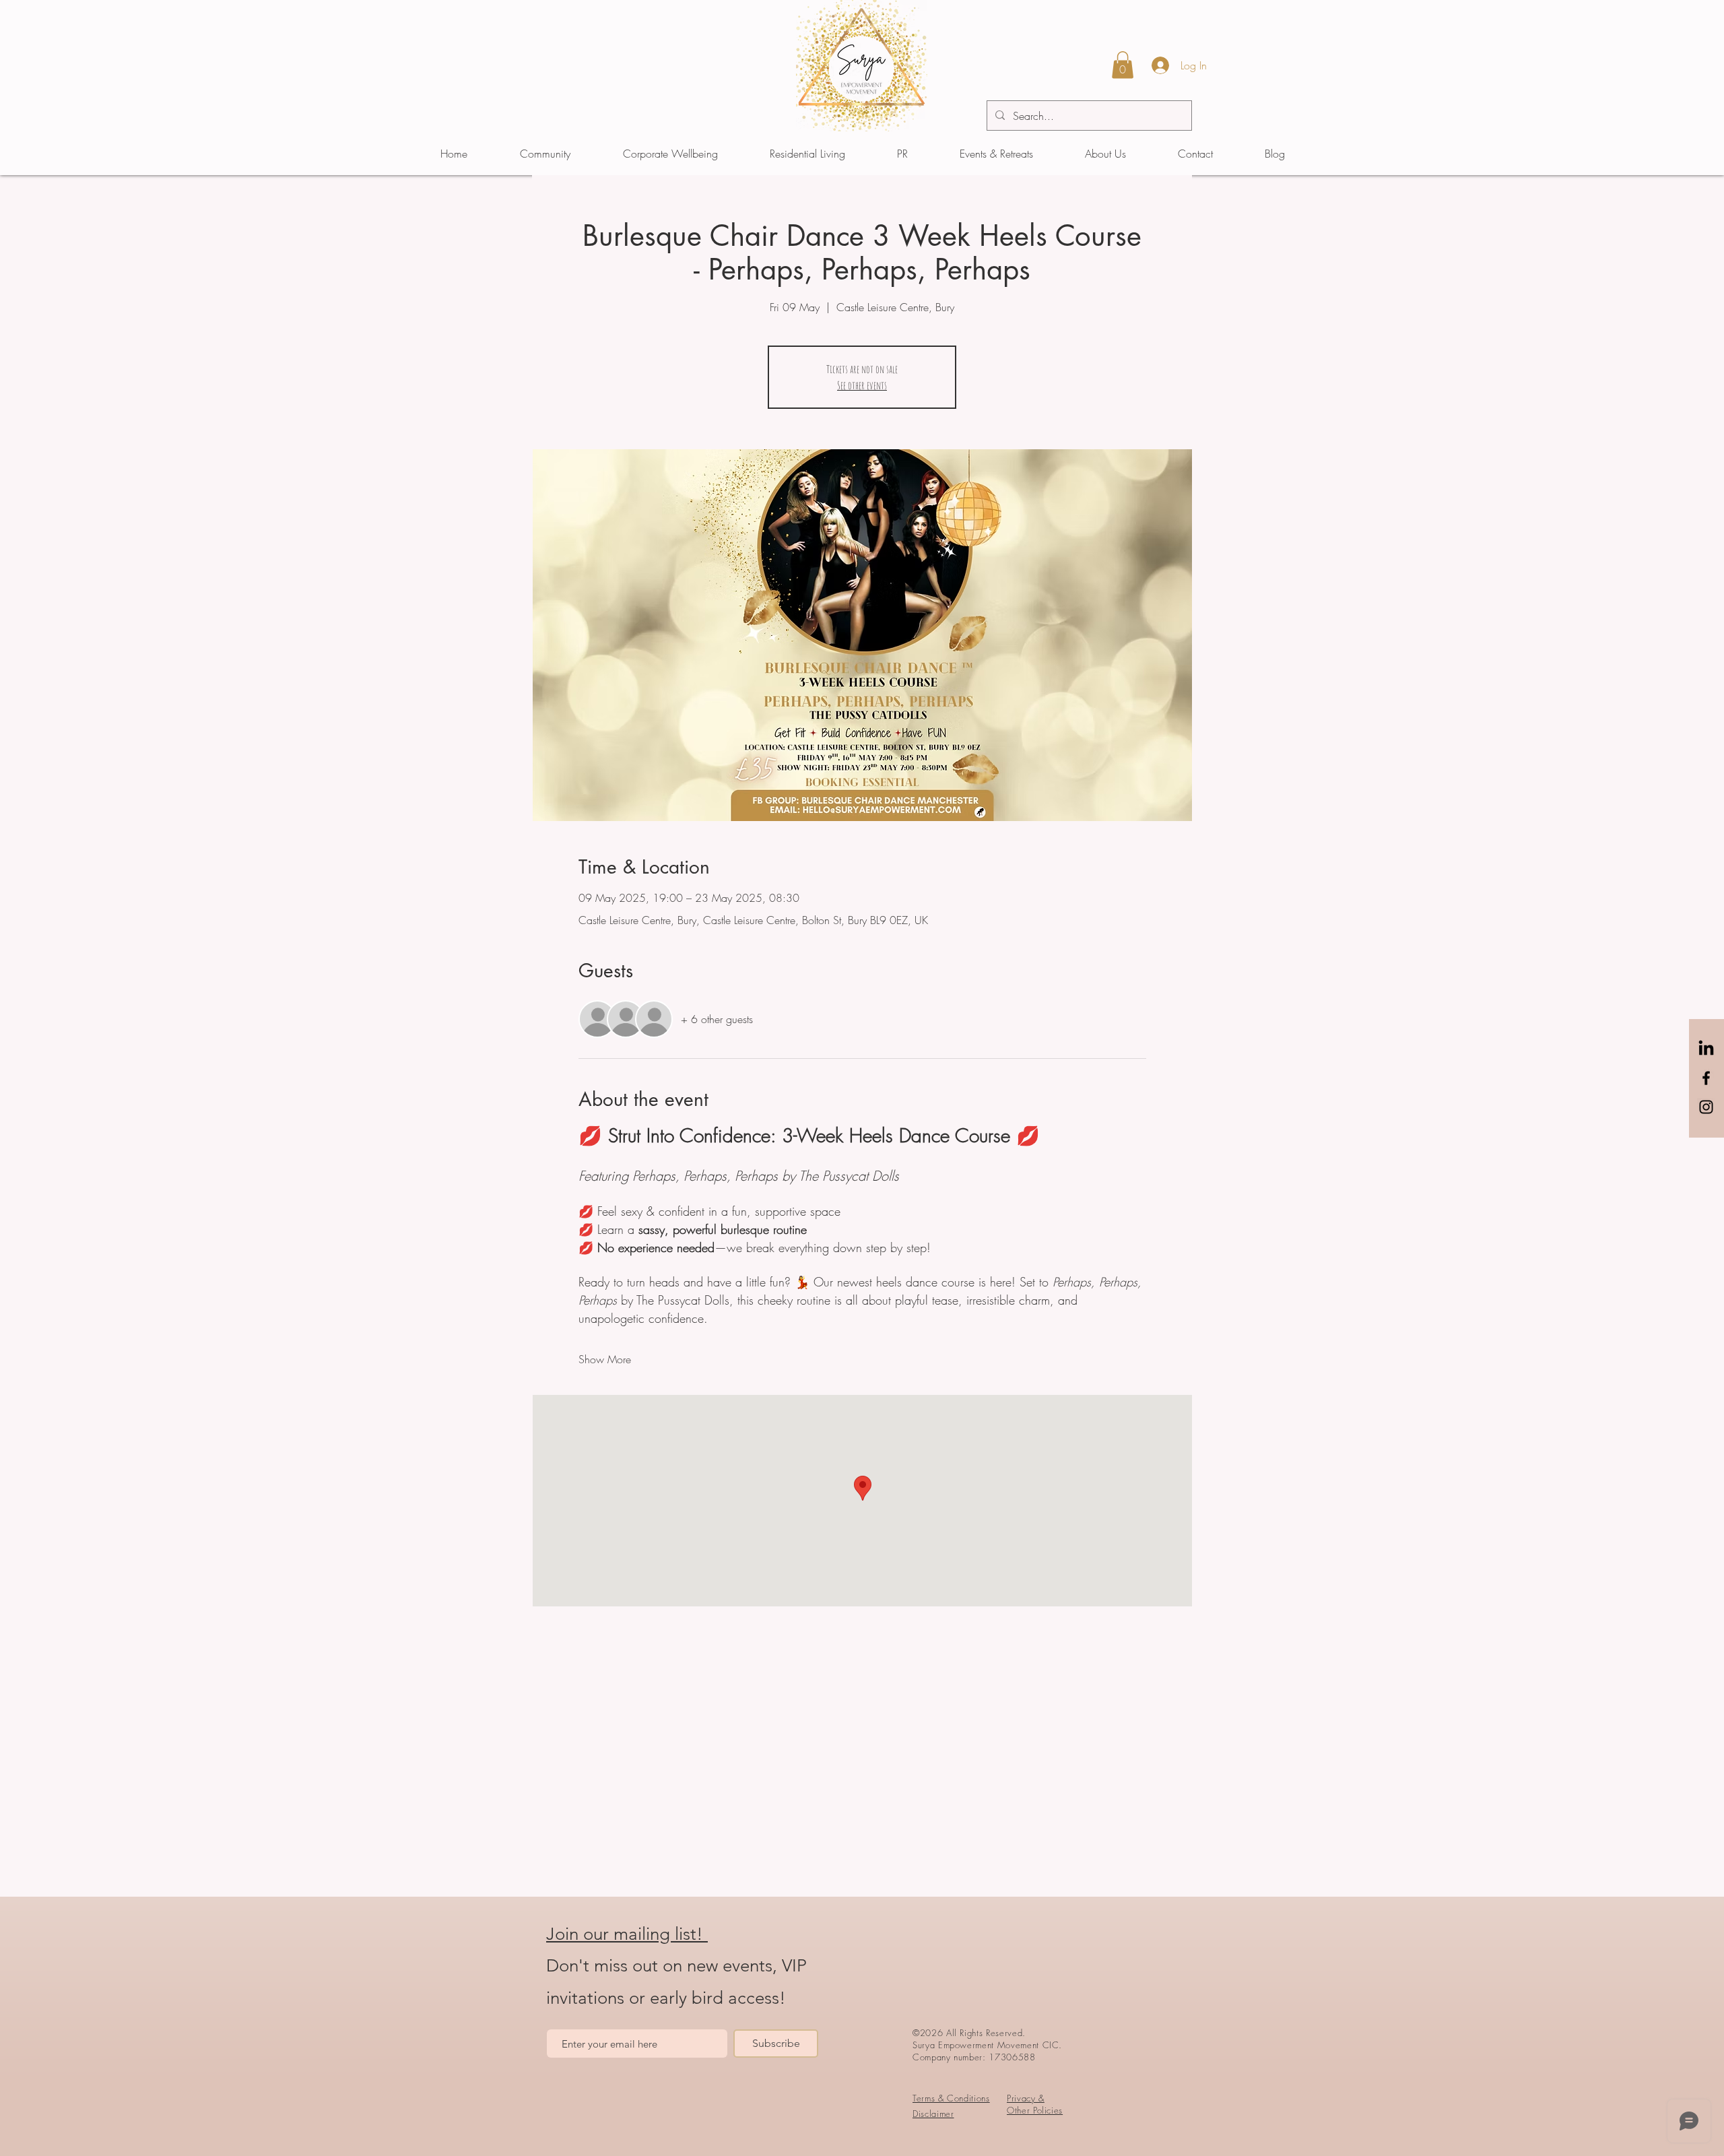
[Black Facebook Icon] (1706, 1078)
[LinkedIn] (1706, 1049)
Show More (605, 1359)
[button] (1123, 65)
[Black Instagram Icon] (1706, 1107)
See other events (862, 385)
